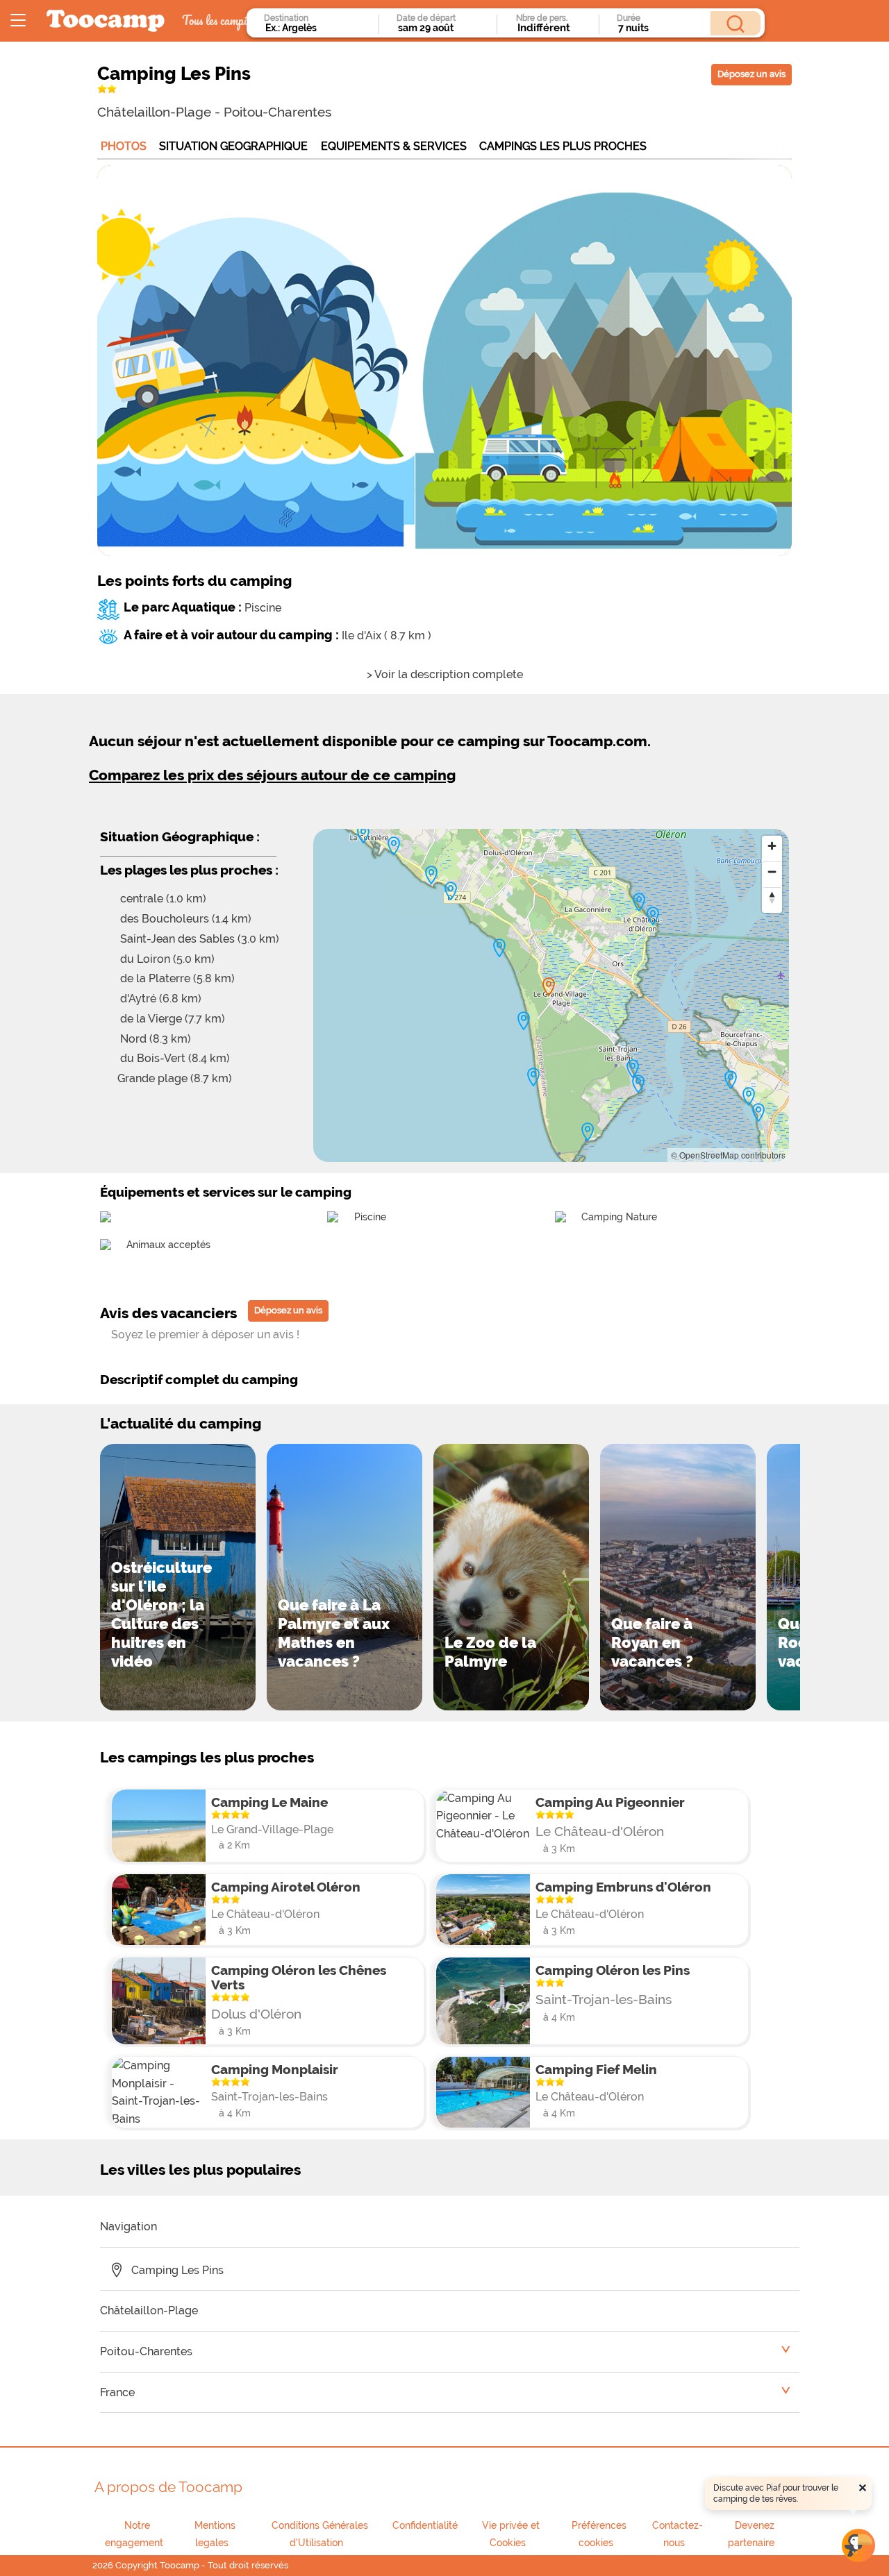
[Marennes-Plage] (758, 1113)
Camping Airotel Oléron (286, 1887)
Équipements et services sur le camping (226, 1192)
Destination (286, 18)
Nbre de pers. (542, 18)
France (117, 2392)
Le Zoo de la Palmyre (490, 1652)
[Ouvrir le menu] (18, 21)
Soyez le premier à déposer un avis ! (205, 1335)
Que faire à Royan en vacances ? (652, 1642)
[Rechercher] (736, 23)
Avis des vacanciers (168, 1313)
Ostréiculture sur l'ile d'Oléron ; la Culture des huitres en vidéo (161, 1614)
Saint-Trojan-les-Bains (604, 1999)
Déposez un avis (751, 74)
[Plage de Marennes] (749, 1097)
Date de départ (426, 18)
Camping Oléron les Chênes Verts (299, 1977)
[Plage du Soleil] (638, 1084)
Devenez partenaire (751, 2534)
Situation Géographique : (180, 836)
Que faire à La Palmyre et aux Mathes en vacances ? (334, 1633)
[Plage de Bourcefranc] (731, 1080)
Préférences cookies (599, 2534)
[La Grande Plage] (533, 1077)
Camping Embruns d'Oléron (623, 1887)
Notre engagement (134, 2534)
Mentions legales (215, 2534)
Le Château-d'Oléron (600, 1831)
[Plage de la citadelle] (653, 916)
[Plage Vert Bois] (499, 948)
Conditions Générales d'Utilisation (320, 2534)
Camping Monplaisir (275, 2069)
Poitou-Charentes (277, 112)
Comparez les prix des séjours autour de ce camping (272, 775)
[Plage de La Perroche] (431, 875)
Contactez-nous (678, 2534)
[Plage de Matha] (394, 846)
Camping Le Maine (269, 1802)
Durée (629, 18)
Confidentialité (425, 2525)
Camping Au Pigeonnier (610, 1802)
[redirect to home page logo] (106, 21)
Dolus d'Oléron (256, 2014)
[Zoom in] (772, 846)
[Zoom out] (772, 872)
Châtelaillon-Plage (154, 112)
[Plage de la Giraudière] (524, 1021)
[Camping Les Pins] (549, 987)
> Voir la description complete (445, 674)
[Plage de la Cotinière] (363, 834)
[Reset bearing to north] (772, 897)
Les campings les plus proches (207, 1757)
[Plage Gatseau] (588, 1132)
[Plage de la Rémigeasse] (451, 891)
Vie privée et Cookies (511, 2534)
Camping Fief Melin (596, 2069)
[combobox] (318, 28)
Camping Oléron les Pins (613, 1970)
